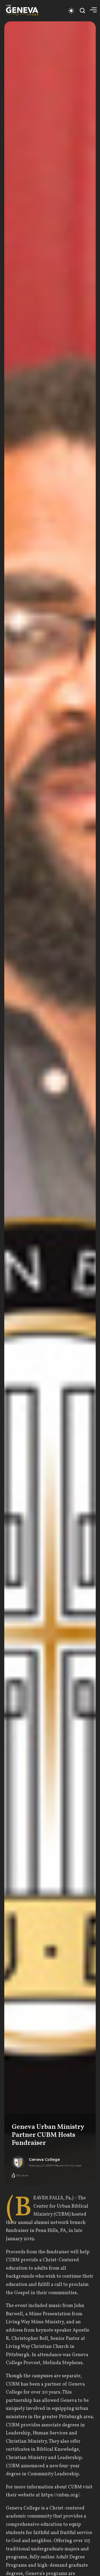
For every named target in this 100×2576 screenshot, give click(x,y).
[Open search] (82, 11)
